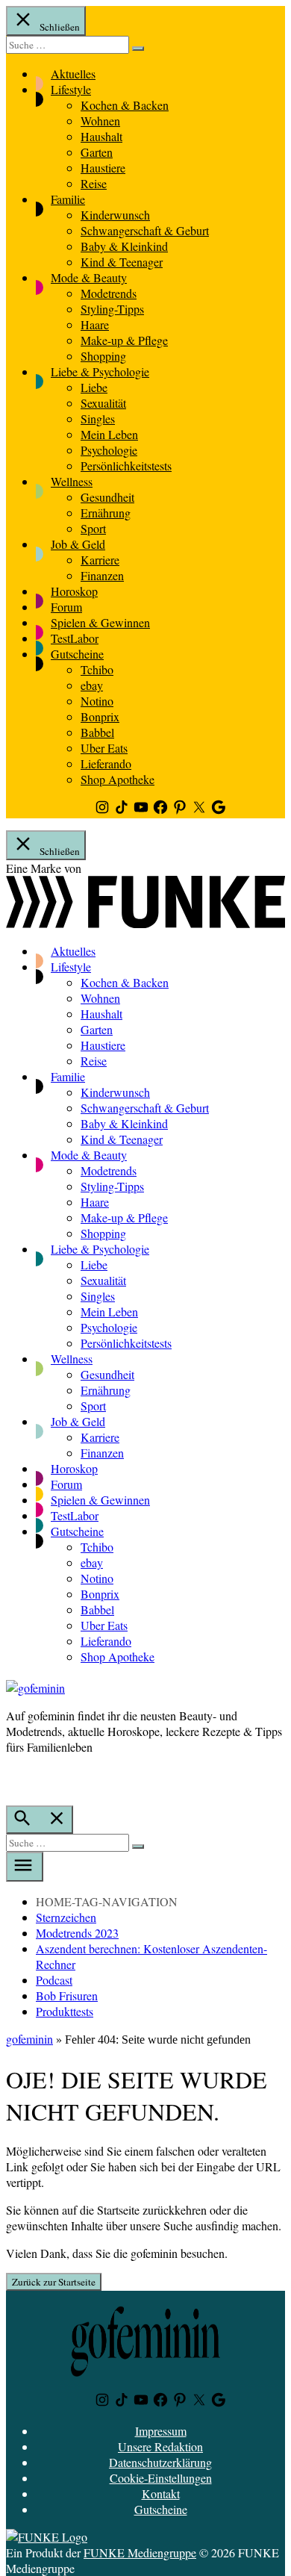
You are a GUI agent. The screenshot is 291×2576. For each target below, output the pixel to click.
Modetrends (109, 293)
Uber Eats (104, 748)
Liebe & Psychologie (100, 371)
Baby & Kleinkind (124, 246)
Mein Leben (109, 434)
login (13, 1778)
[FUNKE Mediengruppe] (47, 2537)
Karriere (100, 560)
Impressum (161, 2431)
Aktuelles (73, 74)
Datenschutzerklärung (160, 2462)
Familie (68, 199)
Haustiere (103, 168)
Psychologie (109, 450)
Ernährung (106, 513)
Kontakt (161, 2493)
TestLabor (75, 638)
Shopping (103, 356)
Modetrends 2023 (77, 1933)
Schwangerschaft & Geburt (145, 230)
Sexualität (103, 403)
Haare (95, 324)
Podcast (54, 1980)
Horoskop (74, 591)
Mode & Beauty (89, 277)
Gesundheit (107, 497)
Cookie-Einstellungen (161, 2478)
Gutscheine (77, 654)
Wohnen (100, 121)
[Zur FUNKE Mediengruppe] (145, 923)
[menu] (25, 1867)
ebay (92, 685)
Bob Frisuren (67, 1995)
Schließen (59, 27)
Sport (93, 528)
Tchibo (97, 669)
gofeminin (29, 2039)
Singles (98, 419)
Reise (94, 183)
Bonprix (100, 716)
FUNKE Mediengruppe (140, 2552)
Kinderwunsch (115, 215)
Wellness (72, 481)
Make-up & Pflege (124, 340)
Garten (97, 152)
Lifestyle (71, 89)
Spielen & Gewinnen (100, 622)
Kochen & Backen (125, 105)
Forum (66, 607)
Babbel (97, 732)
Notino (97, 701)
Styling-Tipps (112, 309)
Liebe (94, 387)
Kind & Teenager (122, 262)
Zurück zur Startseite (54, 2282)
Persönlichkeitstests (126, 466)
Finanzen (102, 575)
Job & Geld (78, 544)
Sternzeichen (66, 1917)
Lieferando (106, 763)
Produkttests (65, 2011)
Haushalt (101, 136)
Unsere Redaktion (160, 2446)
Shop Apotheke (118, 779)
